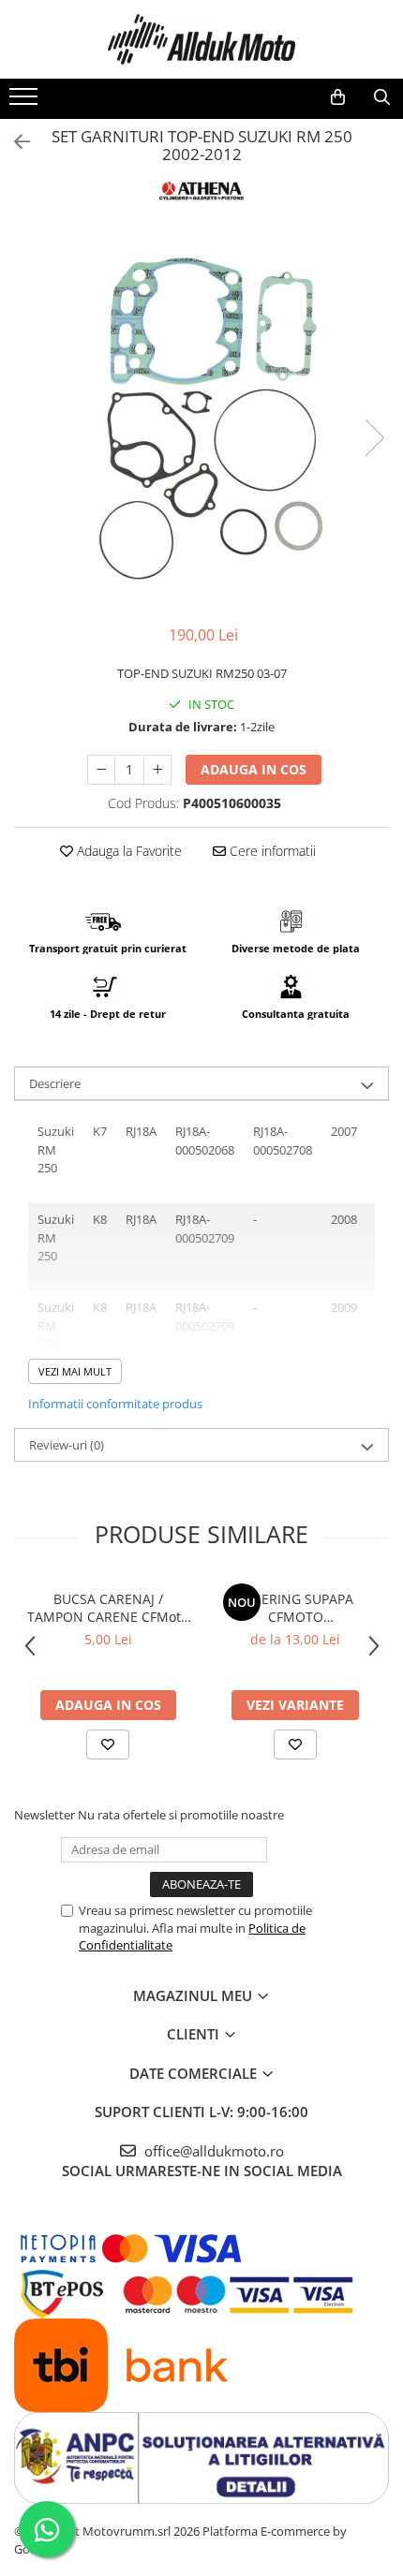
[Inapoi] (14, 142)
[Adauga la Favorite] (108, 1744)
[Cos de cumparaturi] (338, 97)
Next (374, 438)
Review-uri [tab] (67, 1445)
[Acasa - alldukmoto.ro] (201, 39)
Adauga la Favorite (127, 851)
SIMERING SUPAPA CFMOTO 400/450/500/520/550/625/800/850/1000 (295, 1608)
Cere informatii (271, 851)
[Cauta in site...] (382, 97)
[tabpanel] (201, 419)
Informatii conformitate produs (115, 1404)
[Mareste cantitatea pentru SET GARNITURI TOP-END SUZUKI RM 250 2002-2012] (157, 770)
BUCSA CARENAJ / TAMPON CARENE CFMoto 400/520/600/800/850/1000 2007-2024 (108, 1608)
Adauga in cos (254, 769)
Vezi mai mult (75, 1371)
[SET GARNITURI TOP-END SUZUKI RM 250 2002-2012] (201, 419)
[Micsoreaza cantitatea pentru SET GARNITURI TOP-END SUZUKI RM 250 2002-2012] (101, 770)
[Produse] (26, 102)
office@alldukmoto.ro (212, 2151)
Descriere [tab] (55, 1083)
